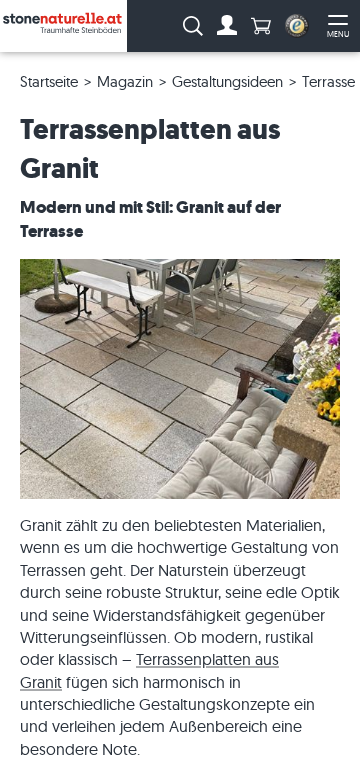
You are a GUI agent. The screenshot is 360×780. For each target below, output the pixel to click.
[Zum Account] (227, 26)
